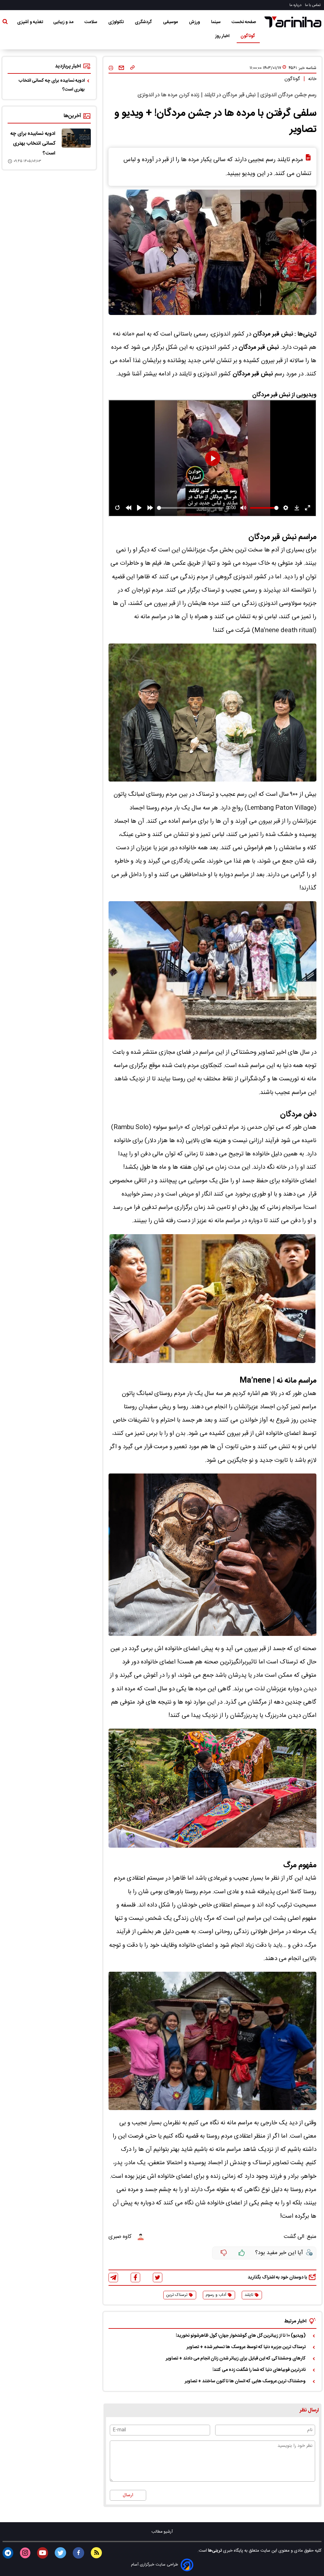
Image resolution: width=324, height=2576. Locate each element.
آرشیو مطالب (162, 2532)
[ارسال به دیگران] (121, 68)
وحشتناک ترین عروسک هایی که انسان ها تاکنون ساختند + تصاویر (245, 2381)
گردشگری (144, 22)
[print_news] (111, 68)
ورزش (195, 22)
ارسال (128, 2495)
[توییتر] (158, 2278)
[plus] (242, 2253)
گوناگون (248, 36)
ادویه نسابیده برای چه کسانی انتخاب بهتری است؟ (52, 85)
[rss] (96, 2553)
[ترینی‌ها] (293, 22)
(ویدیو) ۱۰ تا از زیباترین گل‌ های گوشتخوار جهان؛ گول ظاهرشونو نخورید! (241, 2336)
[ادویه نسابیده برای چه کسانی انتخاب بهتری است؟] (76, 138)
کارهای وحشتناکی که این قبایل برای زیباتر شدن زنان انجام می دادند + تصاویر (236, 2359)
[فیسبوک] (135, 2277)
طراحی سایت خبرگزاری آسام (155, 2565)
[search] (5, 23)
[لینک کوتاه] (132, 68)
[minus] (224, 2253)
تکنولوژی (116, 22)
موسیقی (171, 22)
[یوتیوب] (43, 2553)
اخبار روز (223, 36)
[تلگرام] (113, 2278)
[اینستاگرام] (25, 2553)
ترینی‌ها (214, 2551)
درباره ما (296, 5)
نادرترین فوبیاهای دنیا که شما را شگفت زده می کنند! (259, 2370)
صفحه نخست (244, 22)
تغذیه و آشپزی (30, 22)
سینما (216, 22)
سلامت (91, 22)
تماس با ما (313, 5)
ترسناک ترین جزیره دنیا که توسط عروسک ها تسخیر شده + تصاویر (246, 2347)
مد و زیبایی (64, 22)
